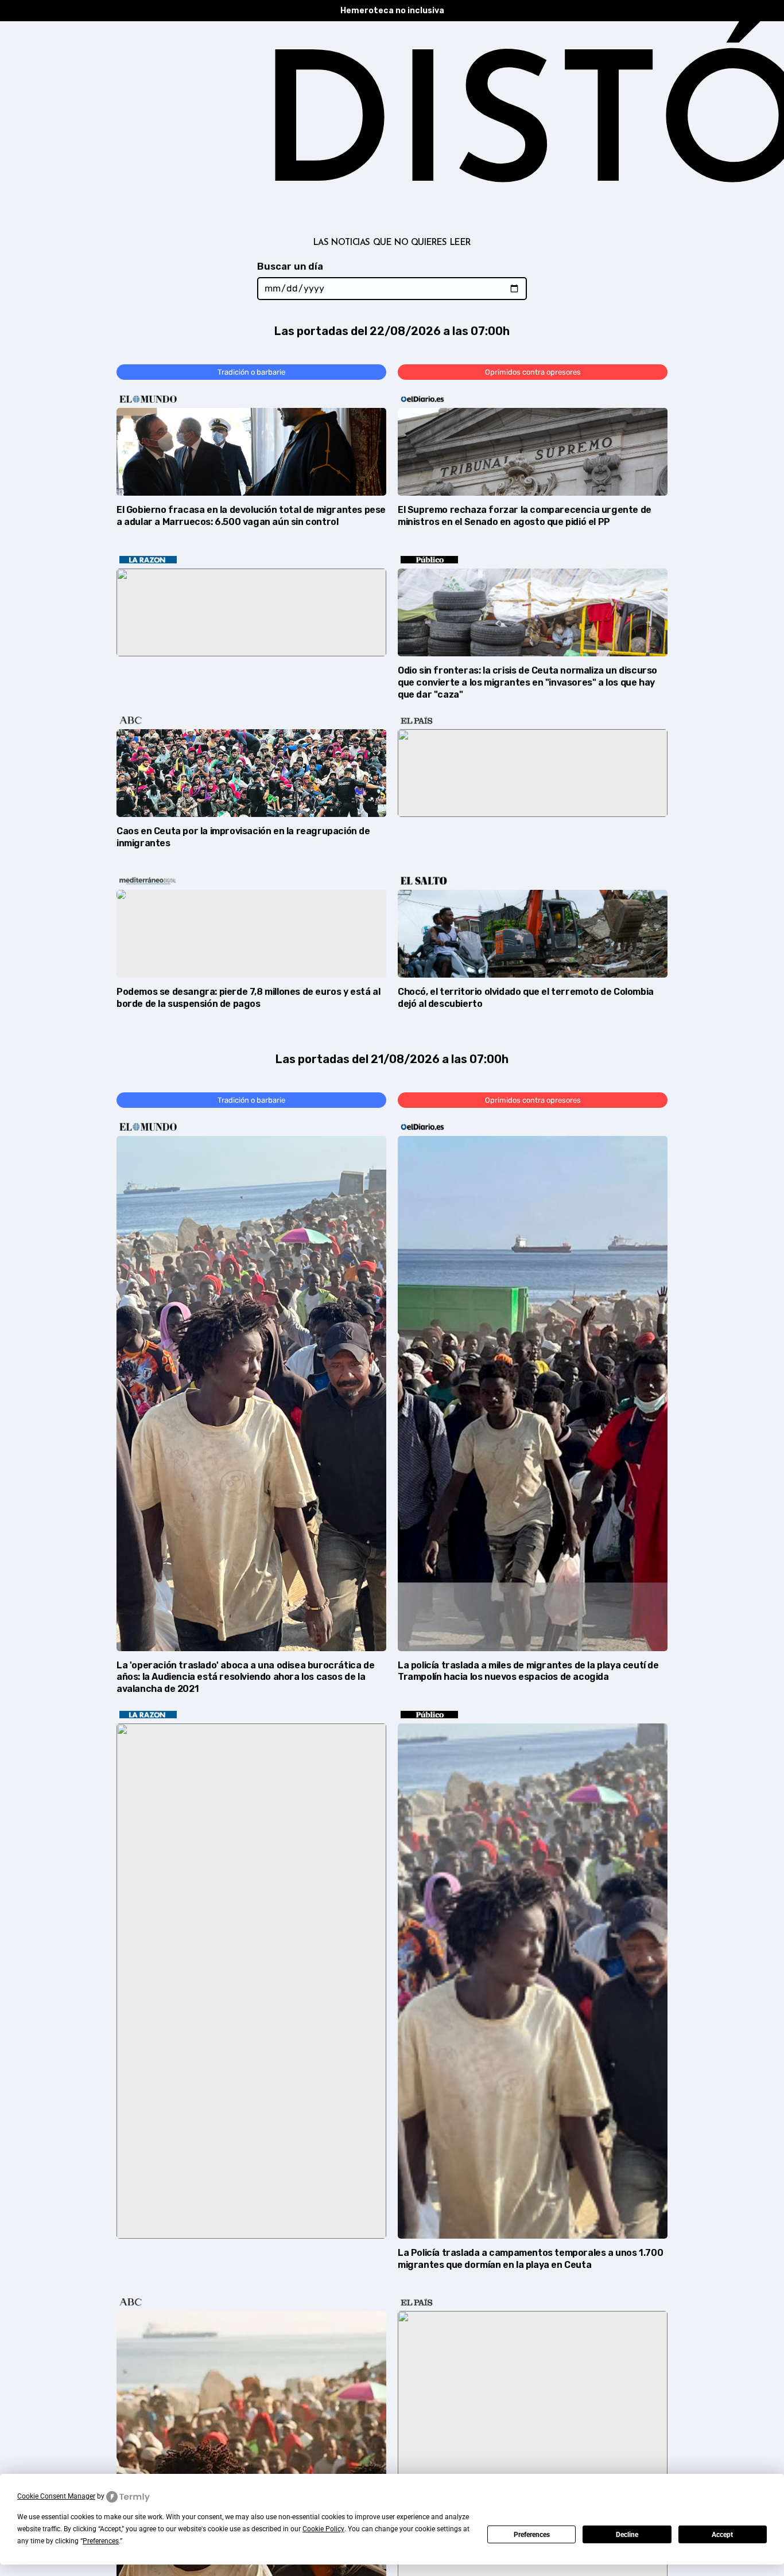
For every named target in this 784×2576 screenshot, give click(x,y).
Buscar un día (290, 266)
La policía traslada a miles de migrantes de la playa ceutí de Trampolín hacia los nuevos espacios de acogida (528, 1671)
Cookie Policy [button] (323, 2529)
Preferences (532, 2535)
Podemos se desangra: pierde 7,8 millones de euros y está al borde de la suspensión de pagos (248, 998)
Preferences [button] (101, 2541)
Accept (722, 2535)
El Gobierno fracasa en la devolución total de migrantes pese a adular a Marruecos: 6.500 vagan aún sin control (251, 516)
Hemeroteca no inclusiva (392, 11)
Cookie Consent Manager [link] (56, 2496)
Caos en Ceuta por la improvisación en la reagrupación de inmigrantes (243, 837)
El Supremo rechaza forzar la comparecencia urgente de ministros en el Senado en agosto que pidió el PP (525, 516)
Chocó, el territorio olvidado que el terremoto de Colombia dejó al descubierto (526, 998)
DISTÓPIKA (392, 136)
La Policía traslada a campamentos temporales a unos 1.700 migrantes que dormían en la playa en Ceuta (530, 2259)
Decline (627, 2535)
